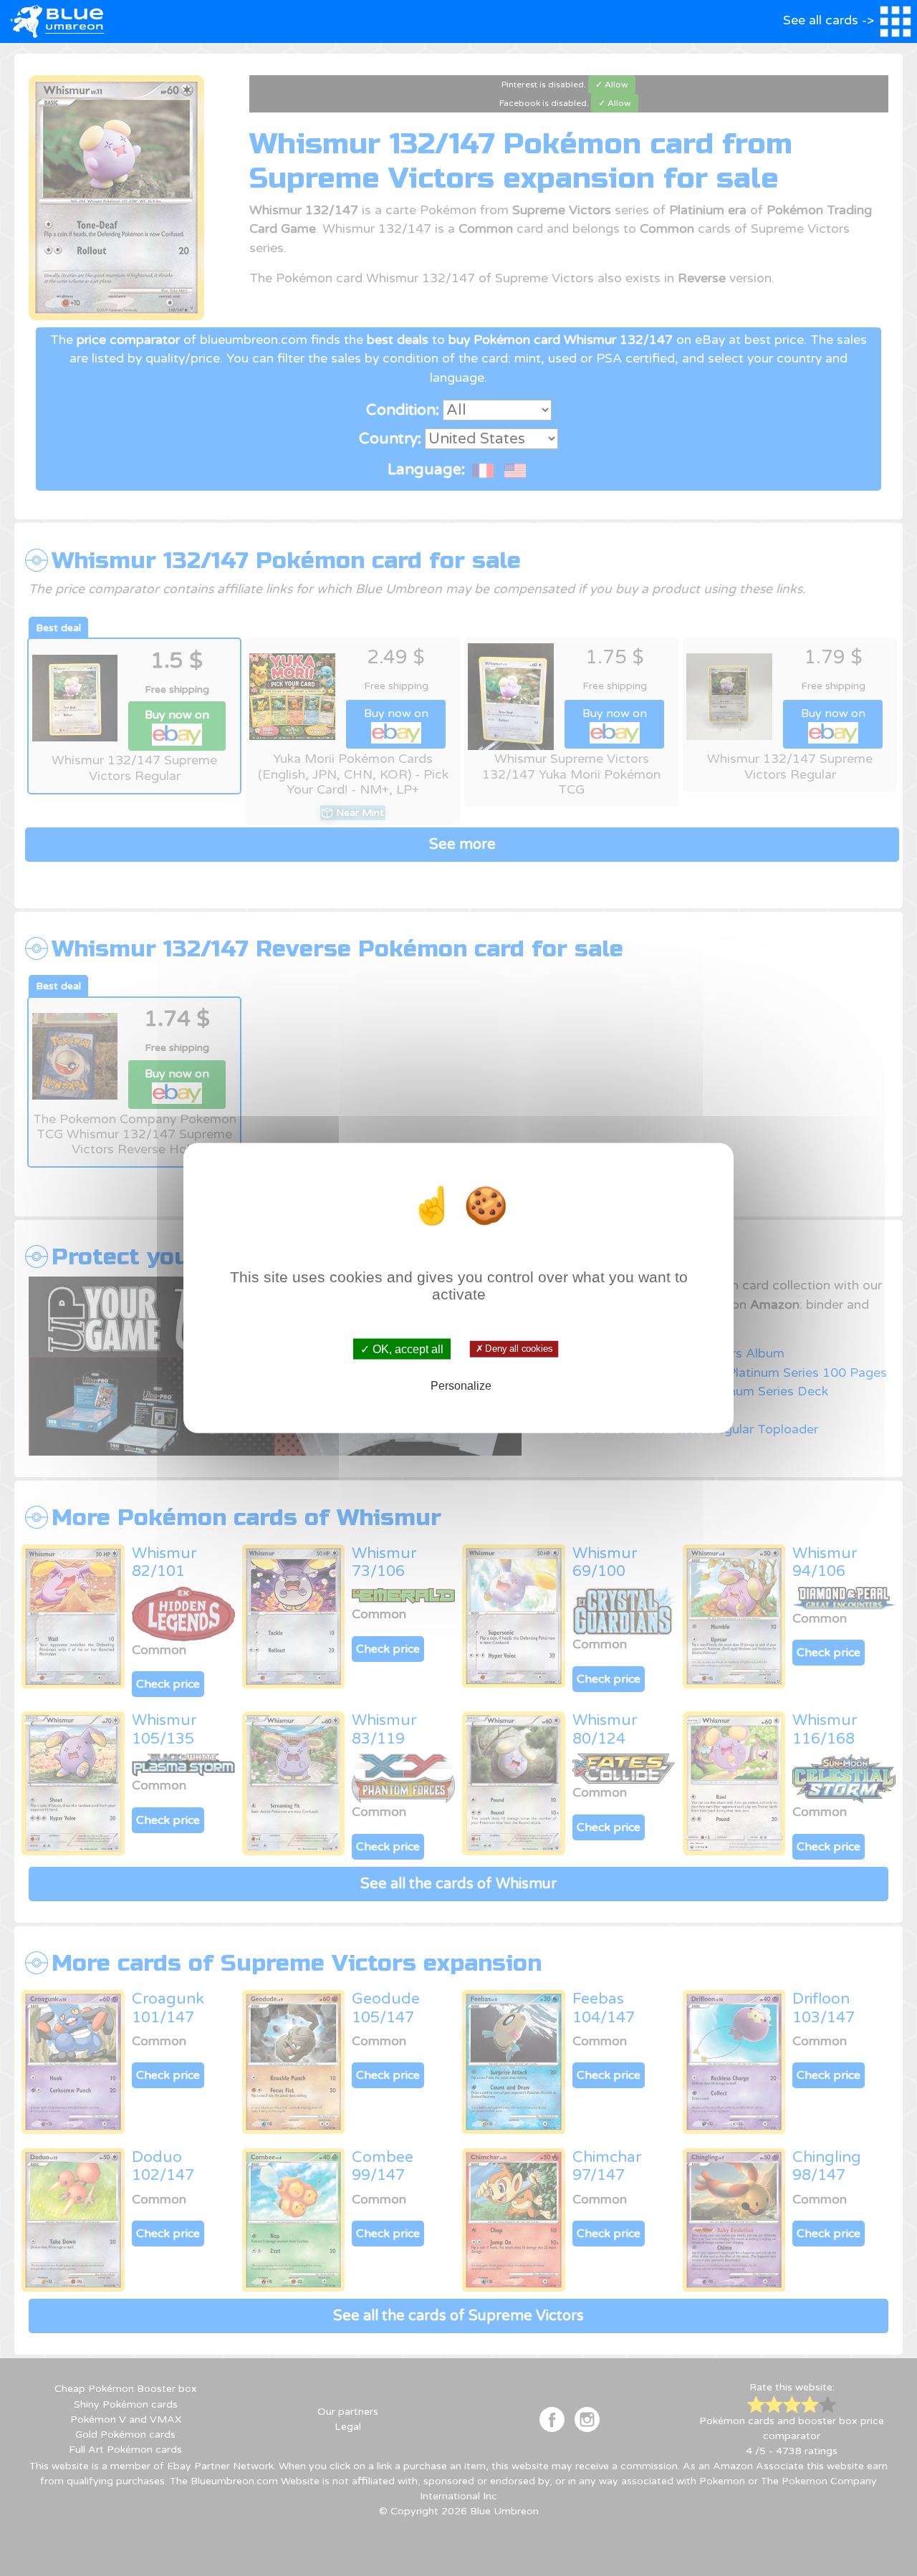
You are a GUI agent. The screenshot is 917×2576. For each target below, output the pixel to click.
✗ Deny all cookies (514, 1349)
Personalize (461, 1385)
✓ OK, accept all (402, 1349)
